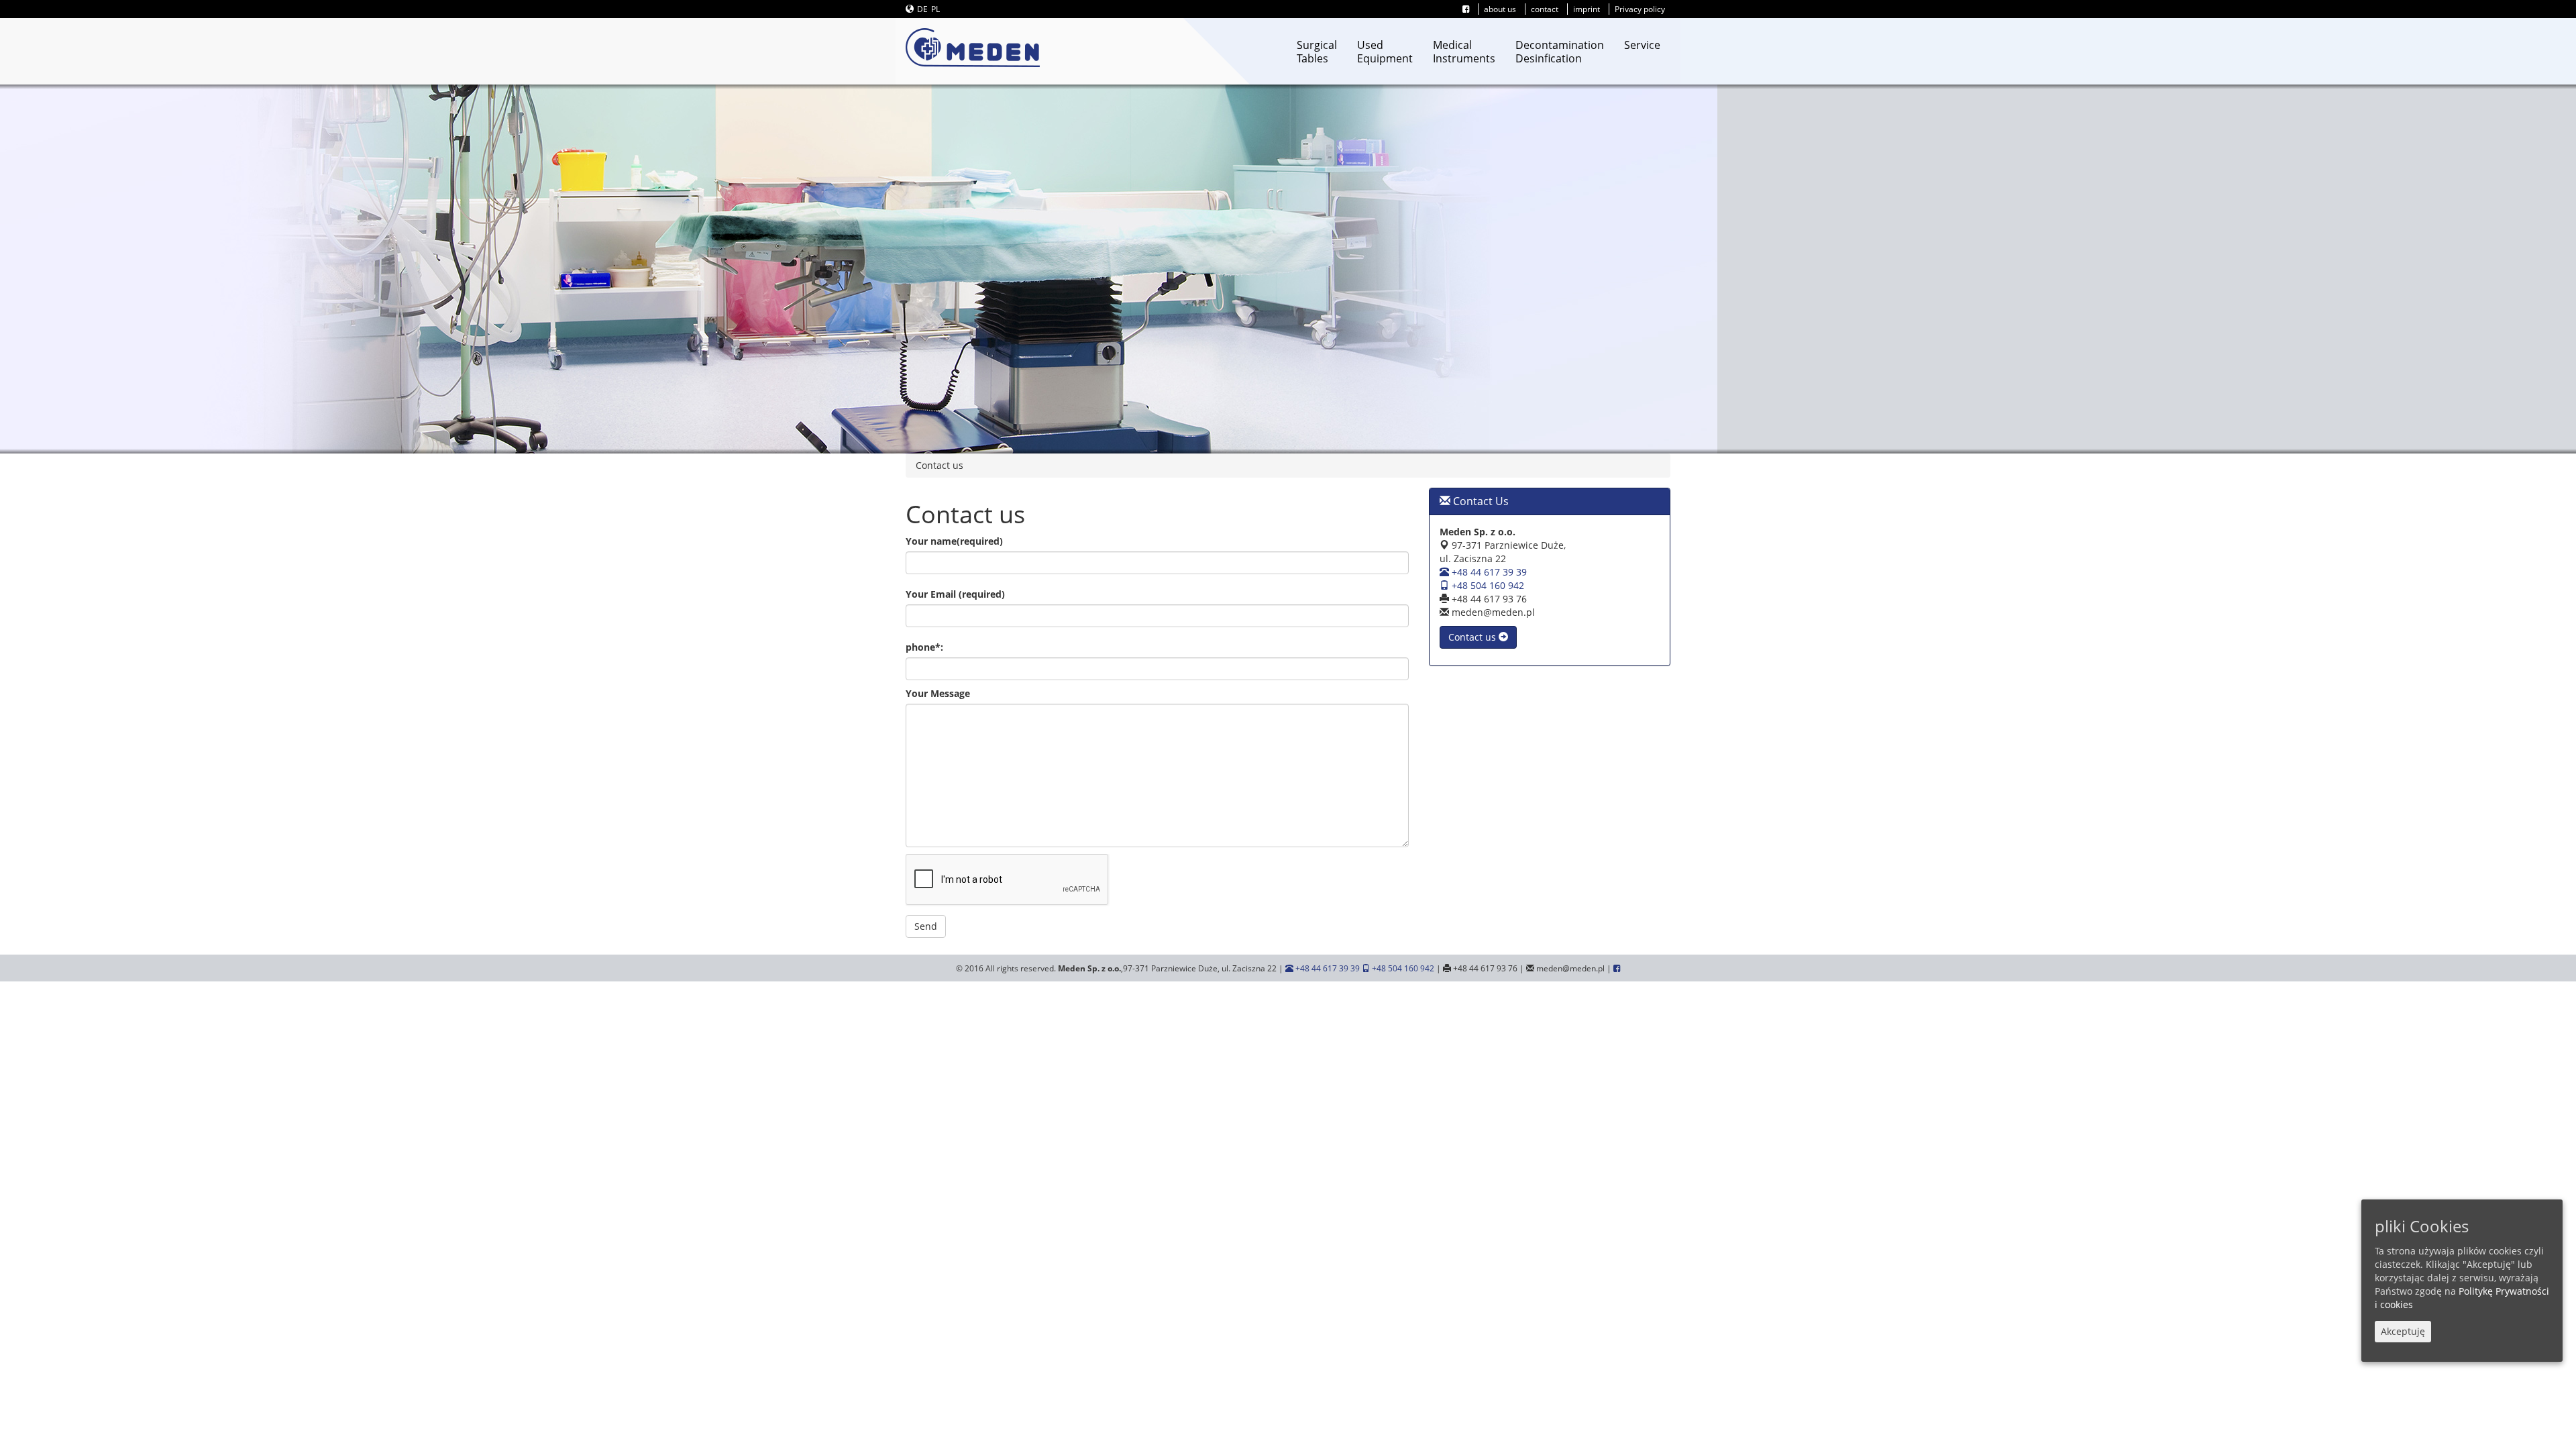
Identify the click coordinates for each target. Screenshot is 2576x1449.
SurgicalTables (1317, 52)
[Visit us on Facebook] (1466, 9)
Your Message (938, 693)
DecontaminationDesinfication (1560, 52)
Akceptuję (2403, 1331)
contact (1545, 9)
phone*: (924, 647)
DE (922, 9)
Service (1642, 45)
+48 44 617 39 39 (1488, 572)
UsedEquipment (1385, 52)
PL (935, 9)
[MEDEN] (973, 48)
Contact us (1473, 637)
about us (1500, 9)
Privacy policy (1640, 9)
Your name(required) (954, 541)
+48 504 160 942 (1487, 585)
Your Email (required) (955, 594)
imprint (1587, 9)
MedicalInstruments (1464, 52)
